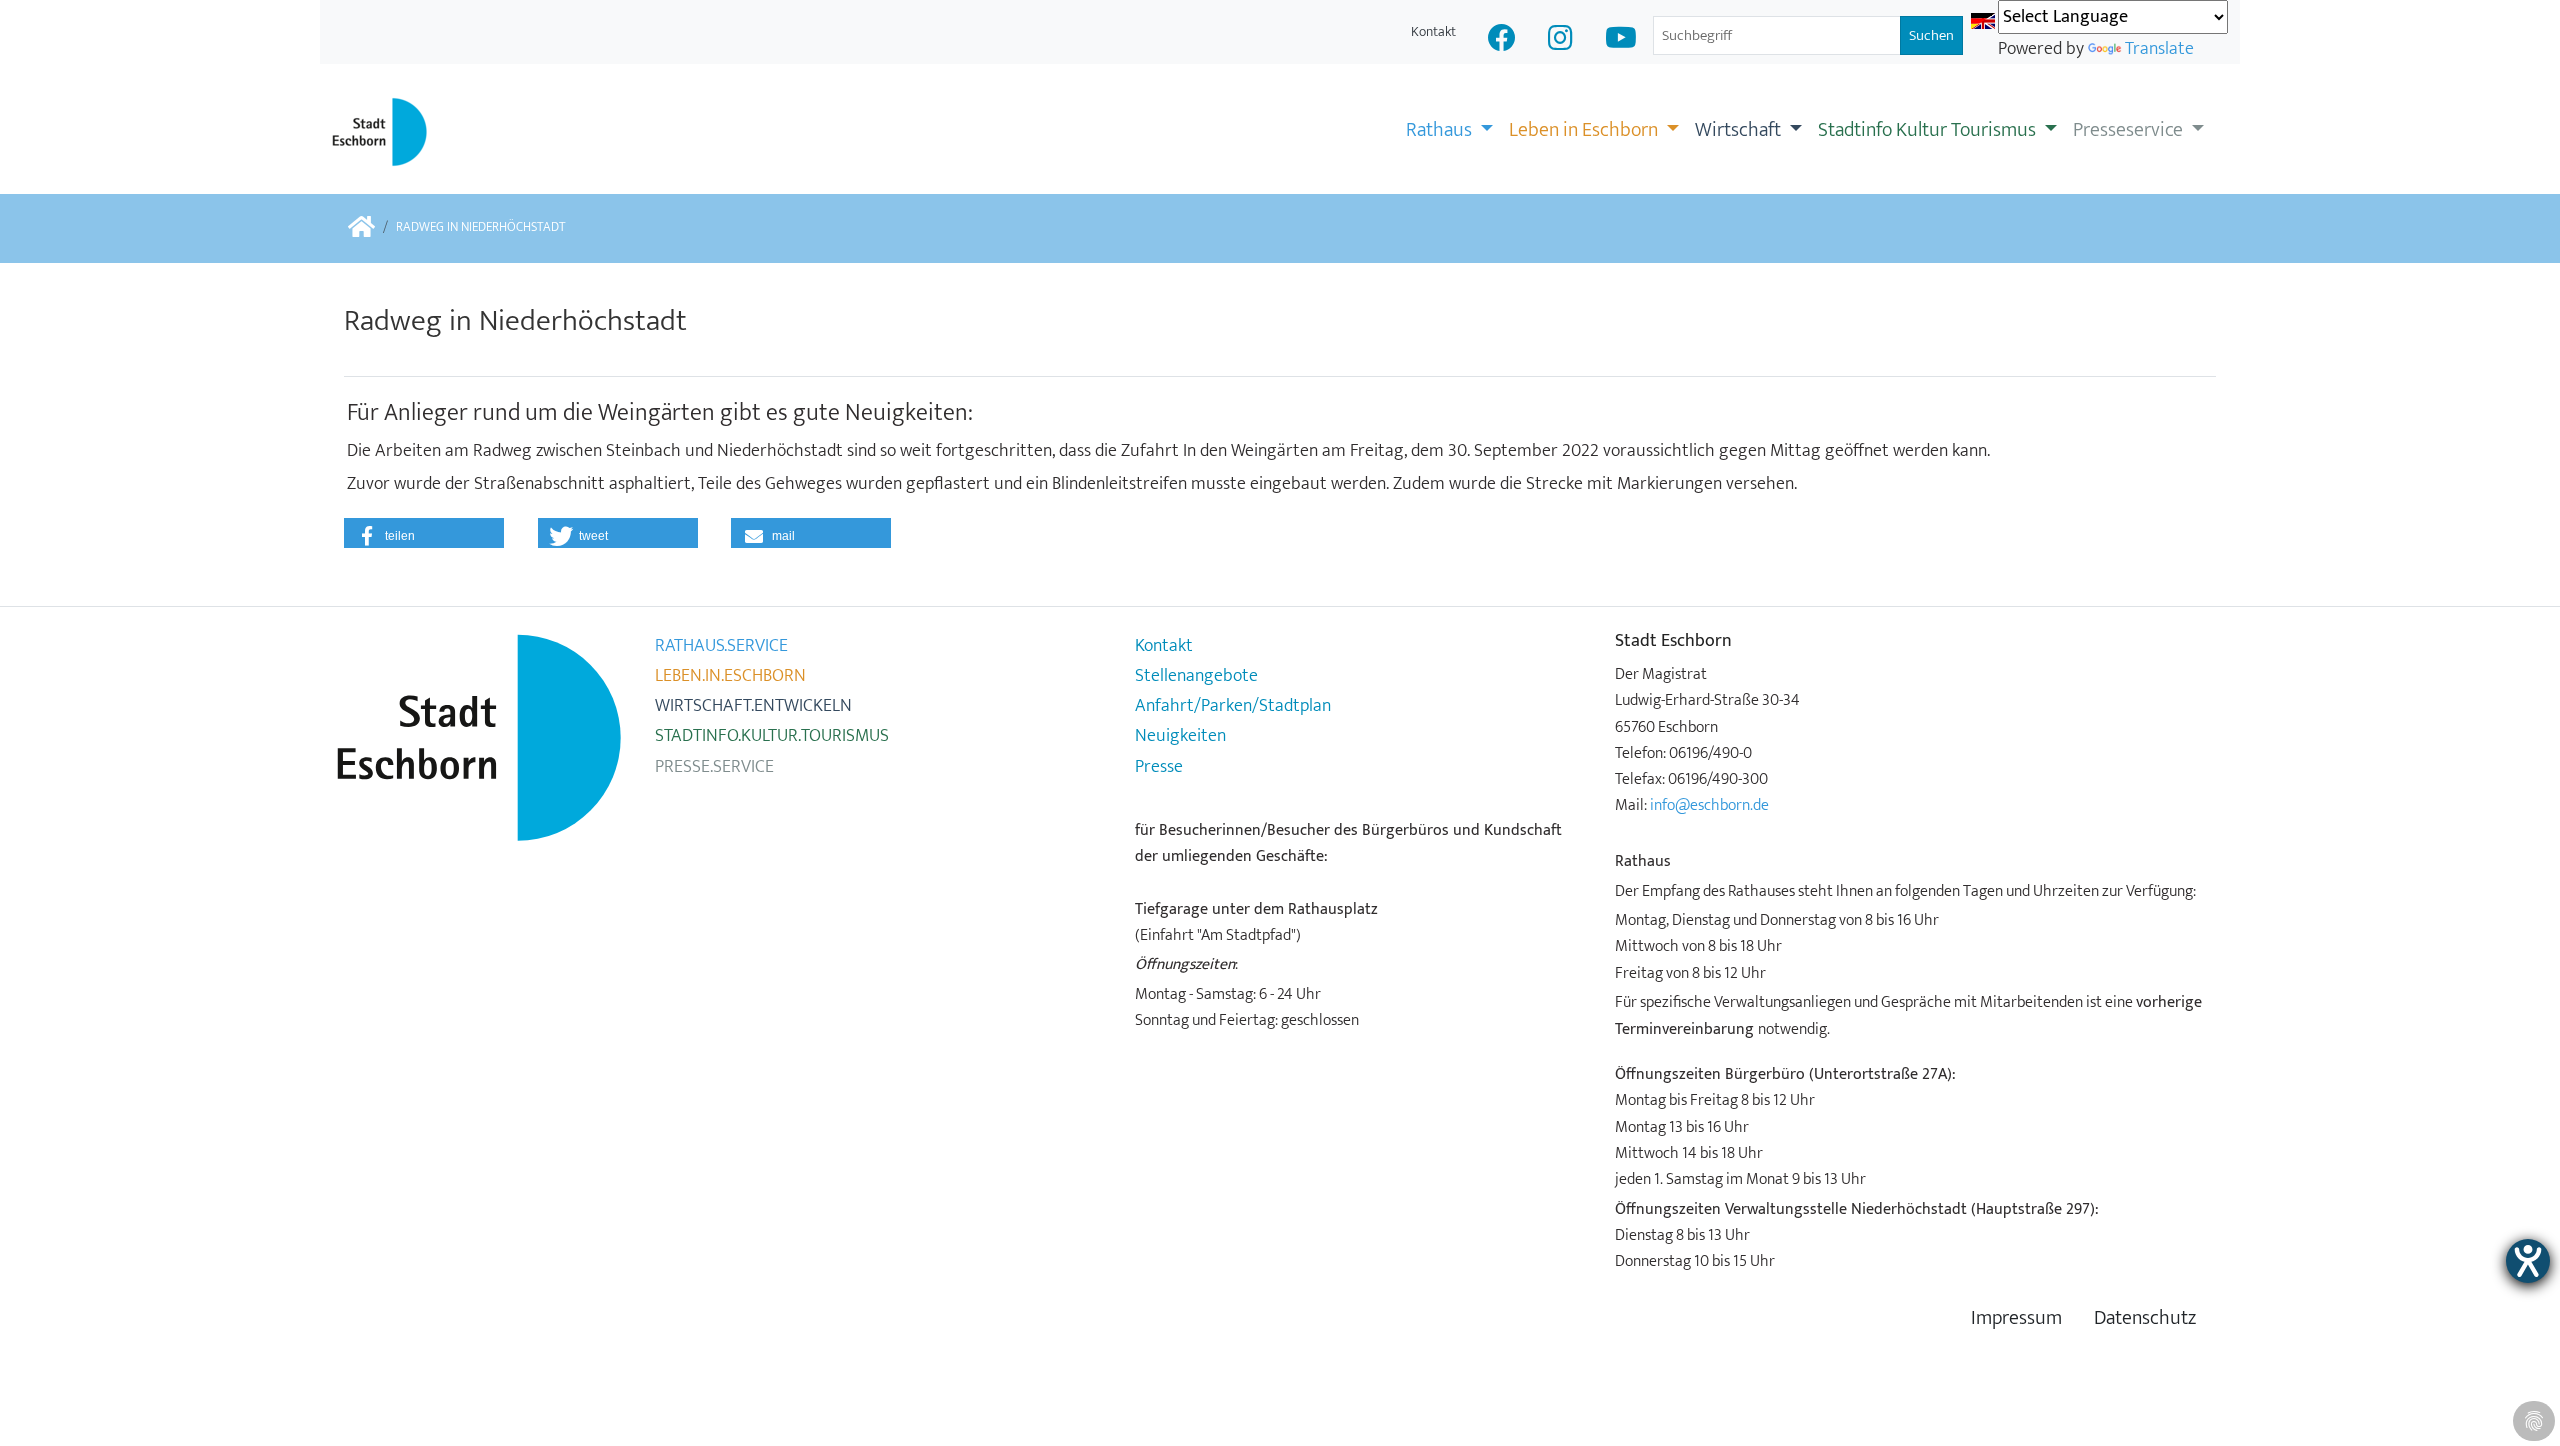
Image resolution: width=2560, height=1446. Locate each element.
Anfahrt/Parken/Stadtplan (1233, 706)
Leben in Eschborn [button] (1585, 130)
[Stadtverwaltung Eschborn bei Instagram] (1560, 40)
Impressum (2016, 1318)
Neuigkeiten (1180, 736)
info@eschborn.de (1709, 805)
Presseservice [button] (2130, 130)
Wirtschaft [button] (1740, 130)
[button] (424, 533)
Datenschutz (2145, 1318)
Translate (2159, 49)
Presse (1159, 767)
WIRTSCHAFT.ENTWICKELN (753, 706)
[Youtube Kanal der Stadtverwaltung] (1621, 40)
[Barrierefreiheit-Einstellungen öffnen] (2528, 1261)
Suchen (1931, 35)
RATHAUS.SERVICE (721, 646)
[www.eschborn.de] (361, 228)
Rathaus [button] (1441, 130)
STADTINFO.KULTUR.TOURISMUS (772, 736)
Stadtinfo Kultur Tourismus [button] (1929, 130)
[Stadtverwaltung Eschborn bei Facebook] (1502, 40)
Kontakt (1433, 31)
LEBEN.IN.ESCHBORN (730, 676)
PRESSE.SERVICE (714, 767)
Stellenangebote (1196, 676)
